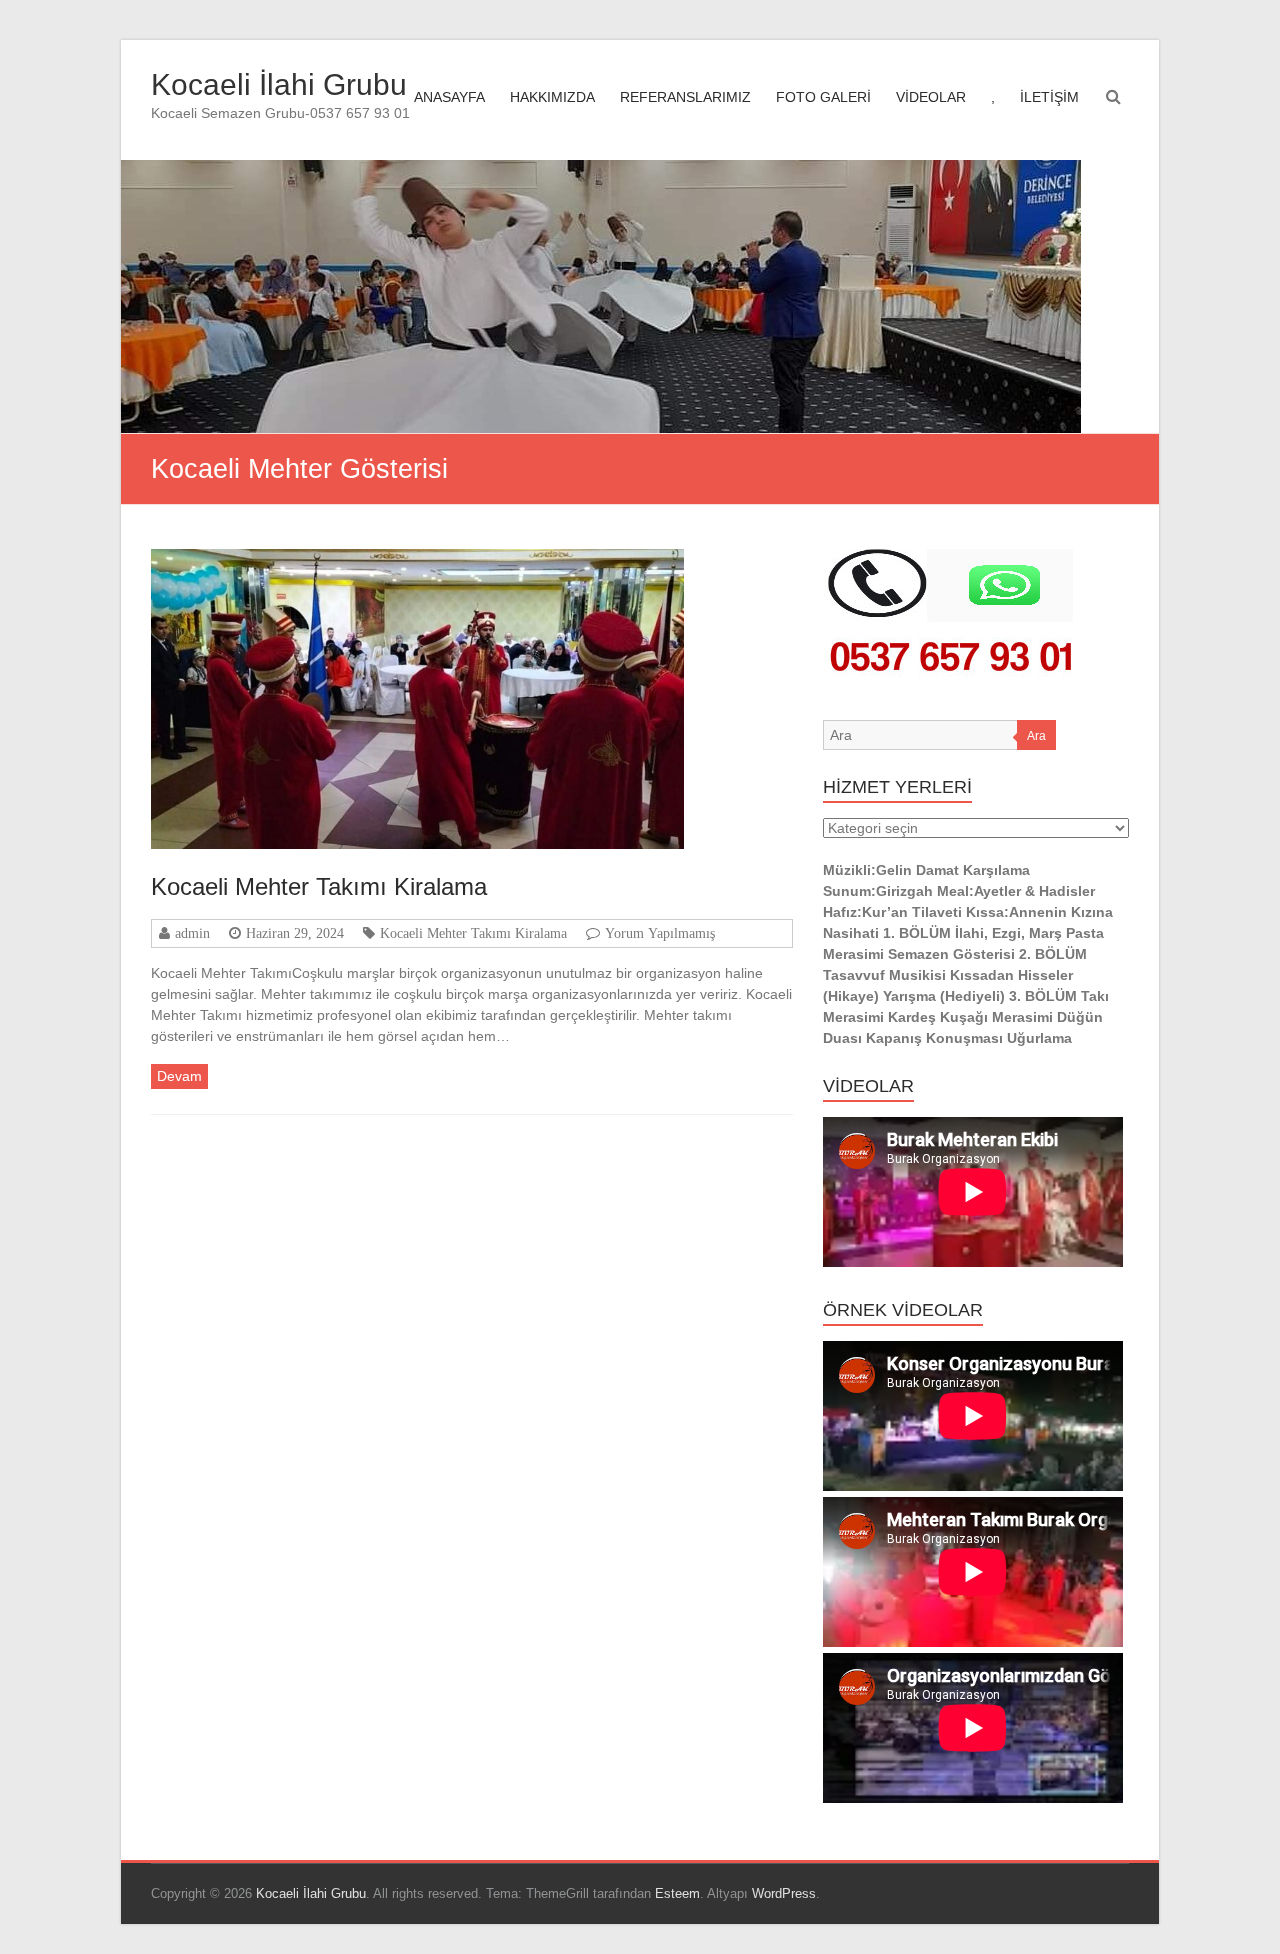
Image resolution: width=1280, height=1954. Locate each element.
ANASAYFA (449, 97)
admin (192, 933)
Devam (179, 1076)
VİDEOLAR (931, 97)
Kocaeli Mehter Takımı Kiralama (319, 886)
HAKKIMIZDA (552, 97)
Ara (1036, 736)
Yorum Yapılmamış (660, 933)
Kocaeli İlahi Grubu (279, 84)
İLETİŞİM (1049, 97)
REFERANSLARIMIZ (685, 97)
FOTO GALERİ (823, 97)
